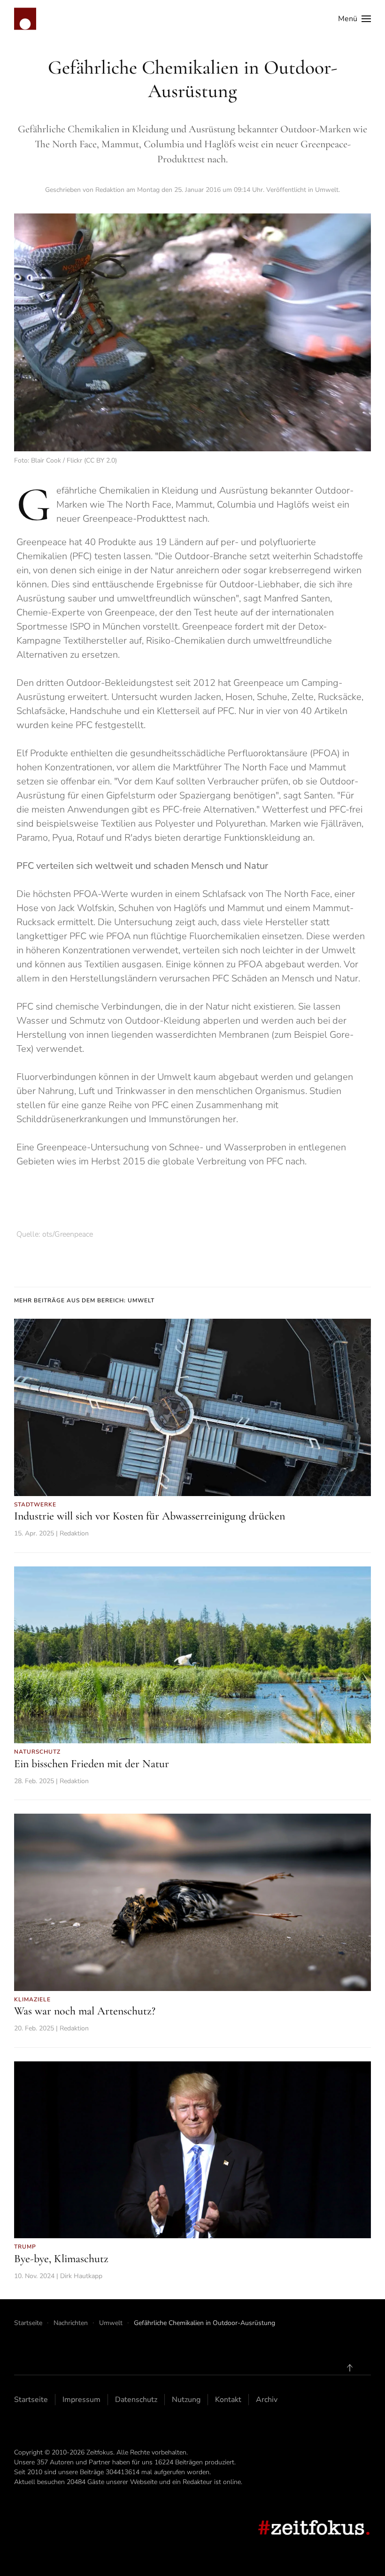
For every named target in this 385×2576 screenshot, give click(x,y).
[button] (354, 19)
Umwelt (327, 190)
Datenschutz (136, 2400)
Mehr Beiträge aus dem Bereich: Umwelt (84, 1300)
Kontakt (228, 2400)
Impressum (81, 2400)
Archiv (267, 2400)
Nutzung (186, 2400)
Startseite (31, 2400)
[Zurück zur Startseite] (25, 19)
